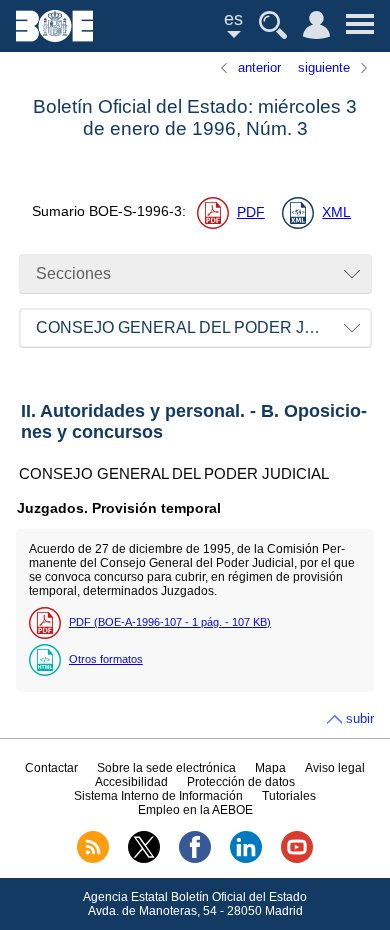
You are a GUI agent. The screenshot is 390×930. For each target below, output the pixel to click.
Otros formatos (106, 659)
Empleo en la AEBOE (195, 810)
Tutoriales (289, 796)
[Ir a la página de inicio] (54, 36)
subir (360, 718)
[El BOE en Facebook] (195, 859)
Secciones (73, 273)
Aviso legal (335, 768)
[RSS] (93, 859)
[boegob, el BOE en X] (144, 859)
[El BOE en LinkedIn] (246, 859)
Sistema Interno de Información (158, 796)
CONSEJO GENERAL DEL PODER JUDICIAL (202, 327)
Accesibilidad (131, 782)
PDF (251, 212)
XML (336, 212)
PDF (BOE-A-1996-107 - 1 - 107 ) (170, 622)
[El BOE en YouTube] (297, 859)
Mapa (270, 768)
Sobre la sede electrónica (166, 768)
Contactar (51, 768)
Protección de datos (241, 782)
